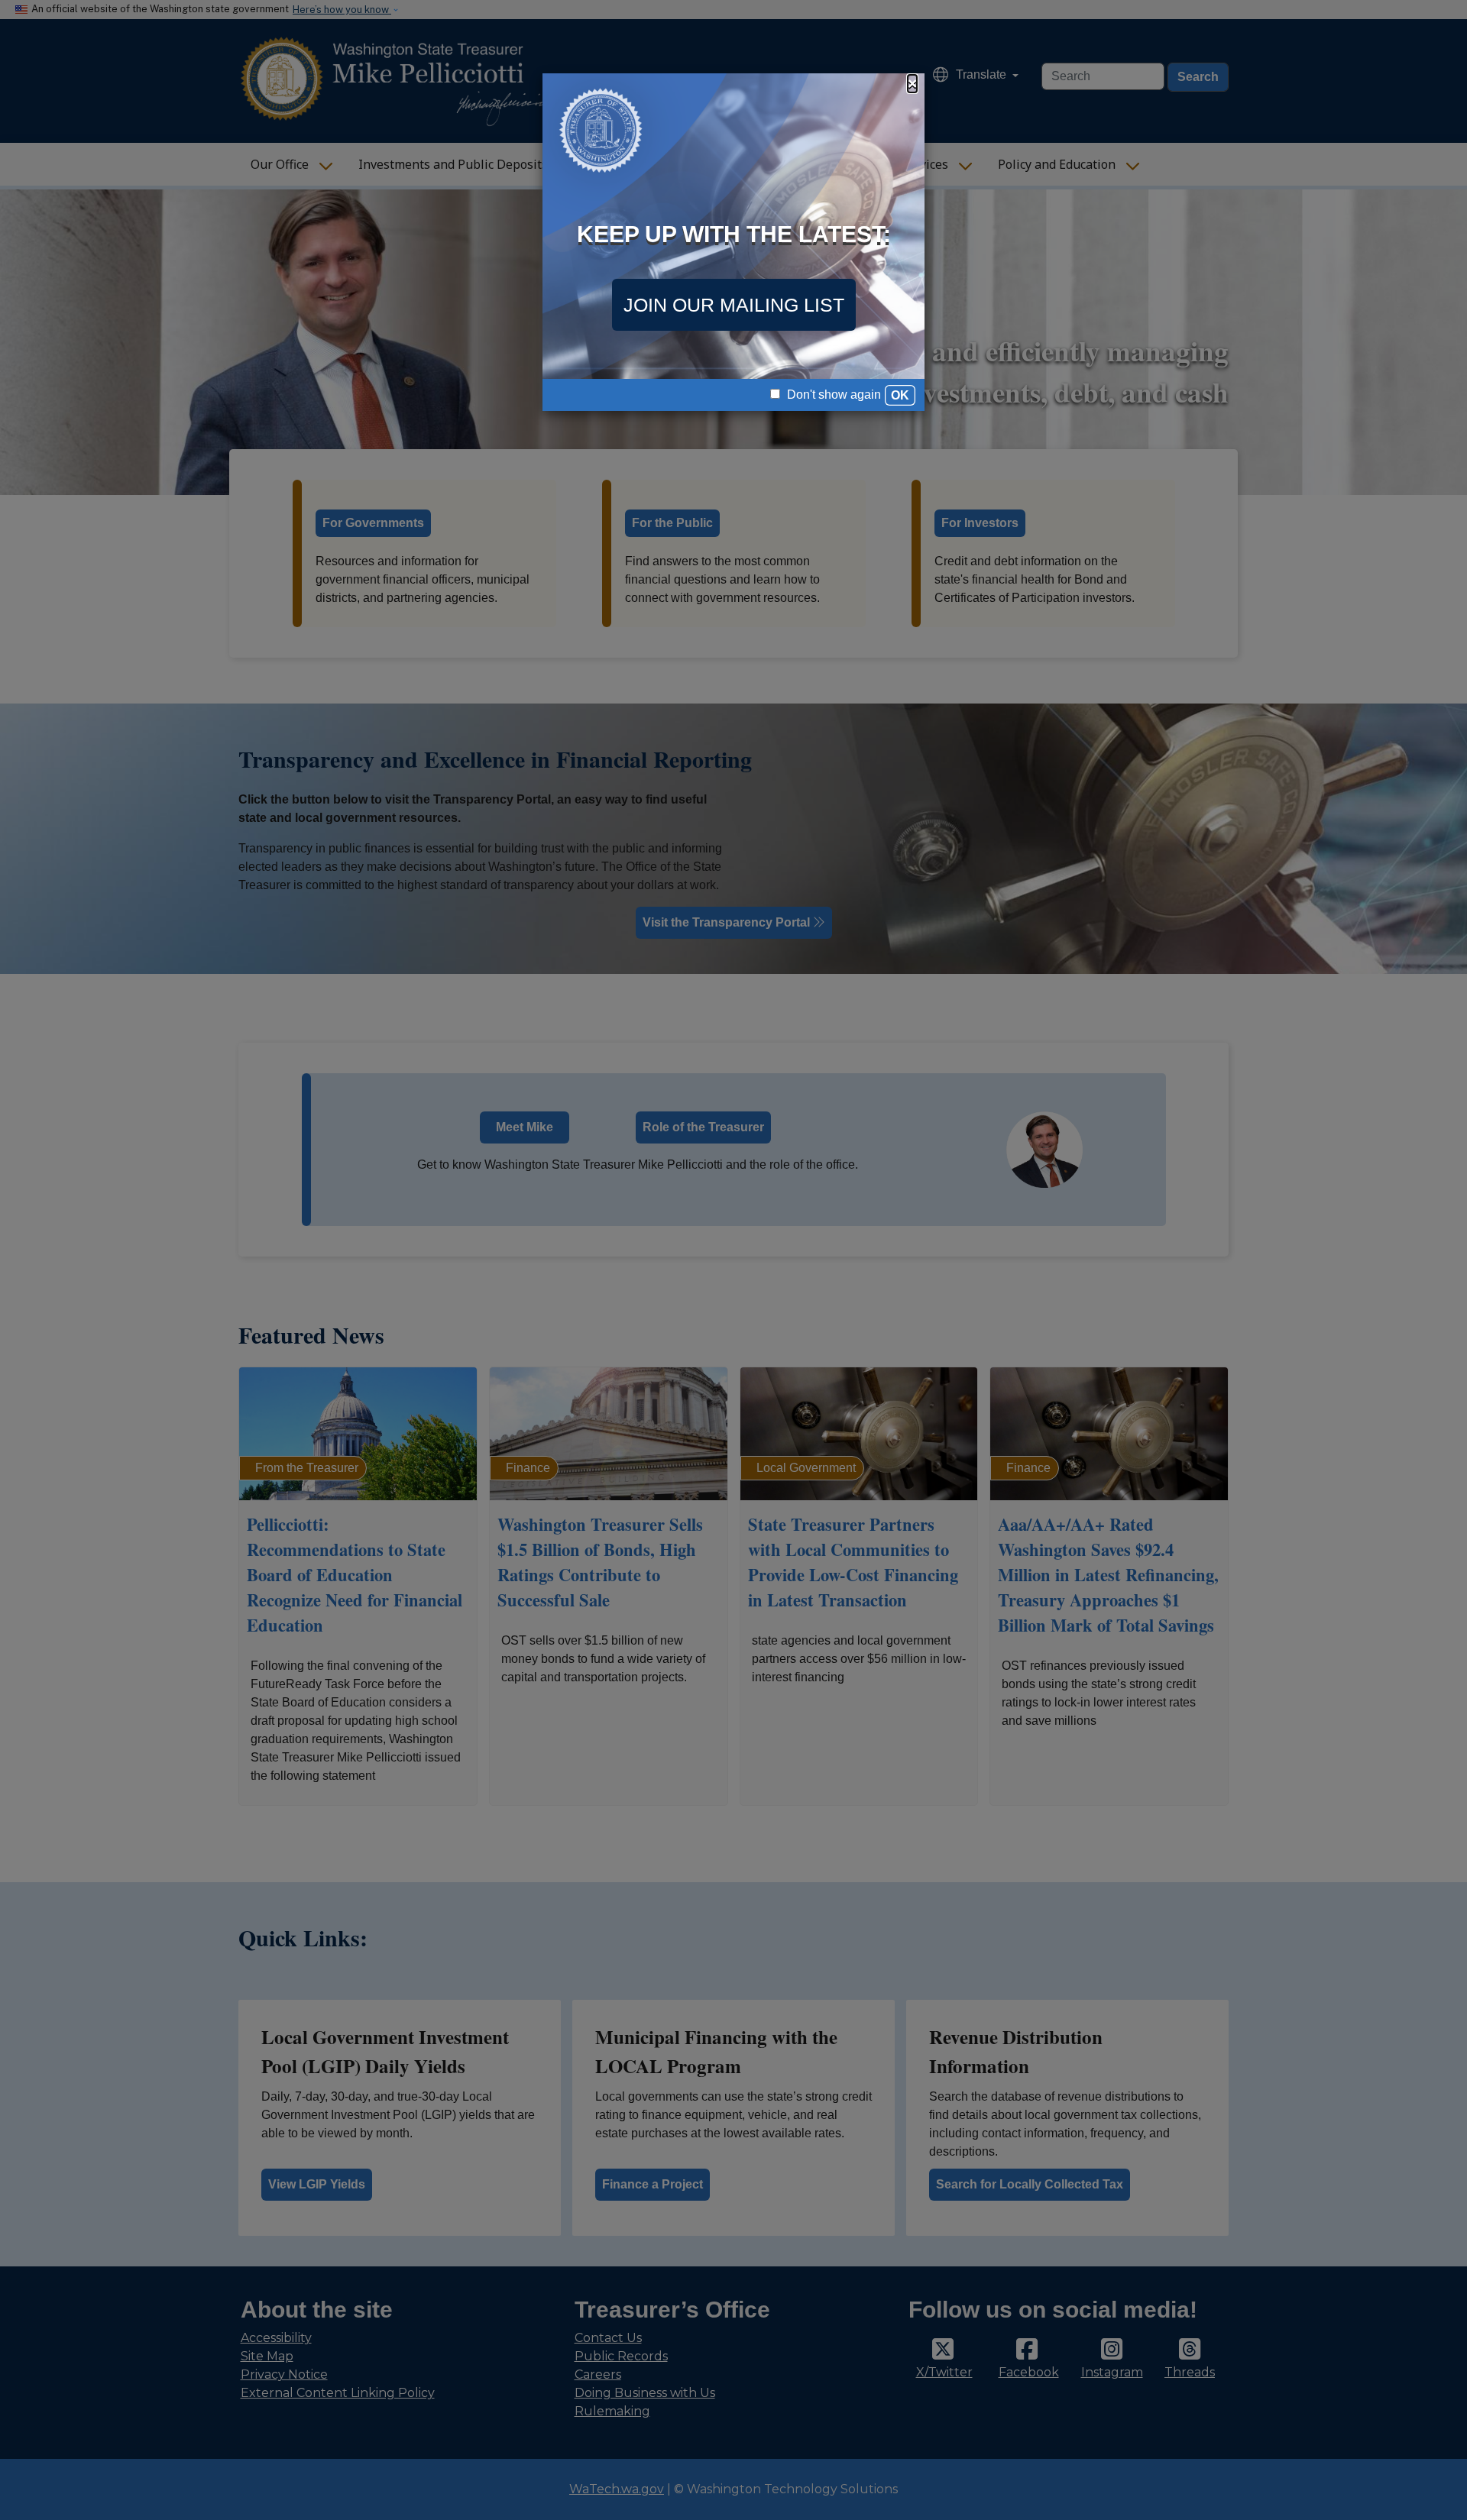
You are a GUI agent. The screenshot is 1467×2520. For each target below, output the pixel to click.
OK (900, 395)
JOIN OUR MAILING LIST (734, 305)
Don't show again (832, 395)
